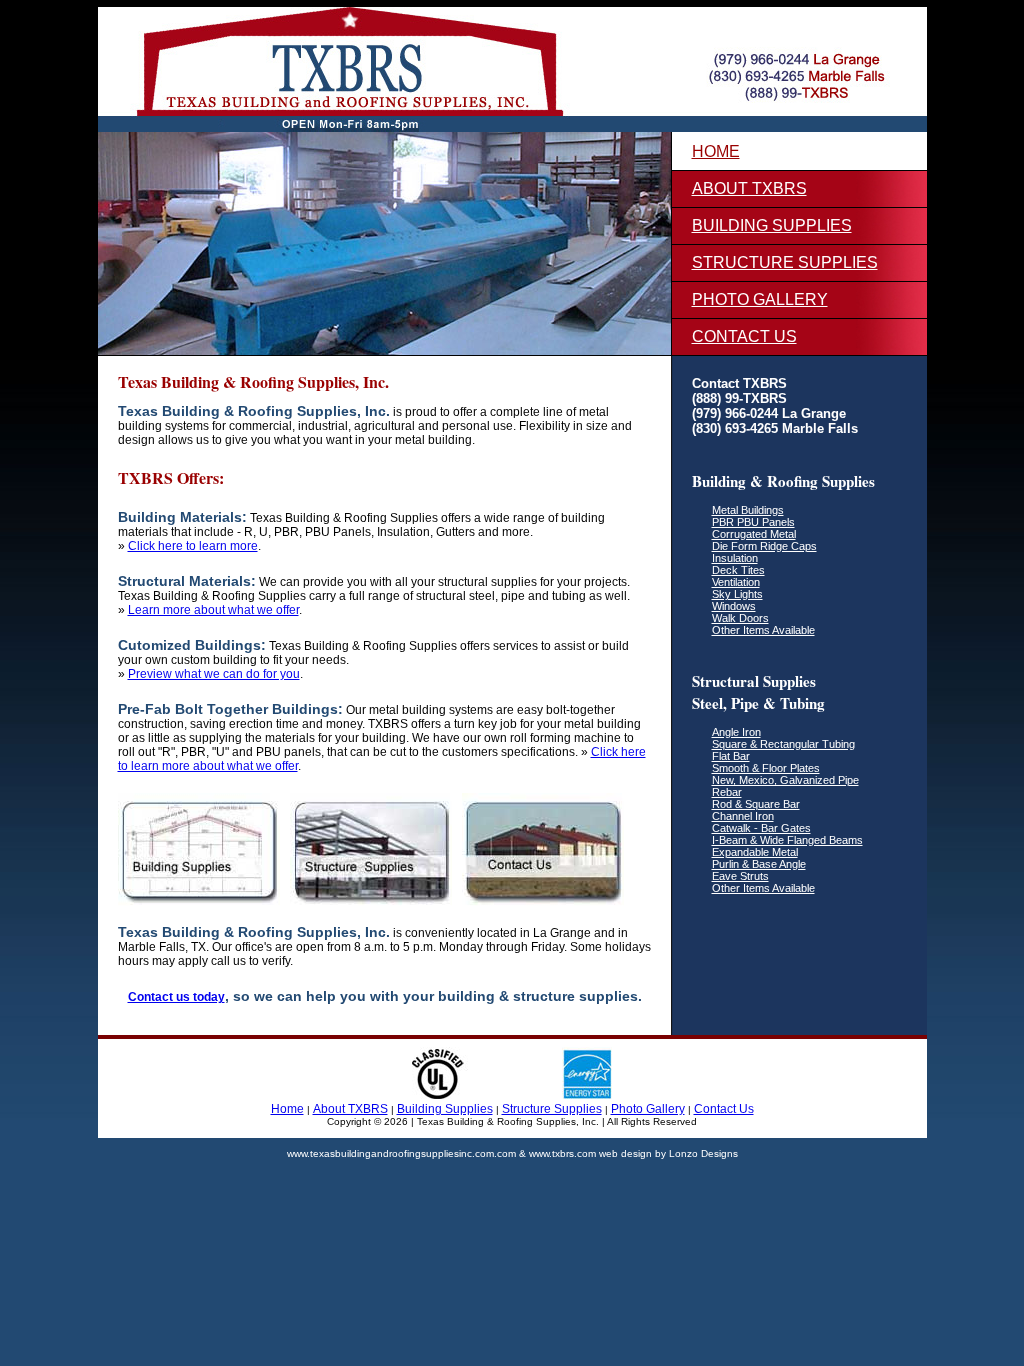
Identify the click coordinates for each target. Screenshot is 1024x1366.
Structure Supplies (785, 262)
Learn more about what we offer (213, 610)
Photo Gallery (760, 299)
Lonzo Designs (703, 1153)
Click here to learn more (193, 546)
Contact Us (744, 336)
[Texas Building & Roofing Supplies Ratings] (512, 1095)
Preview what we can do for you (214, 674)
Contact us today (176, 997)
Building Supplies (772, 225)
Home (716, 151)
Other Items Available (763, 630)
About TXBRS (749, 188)
